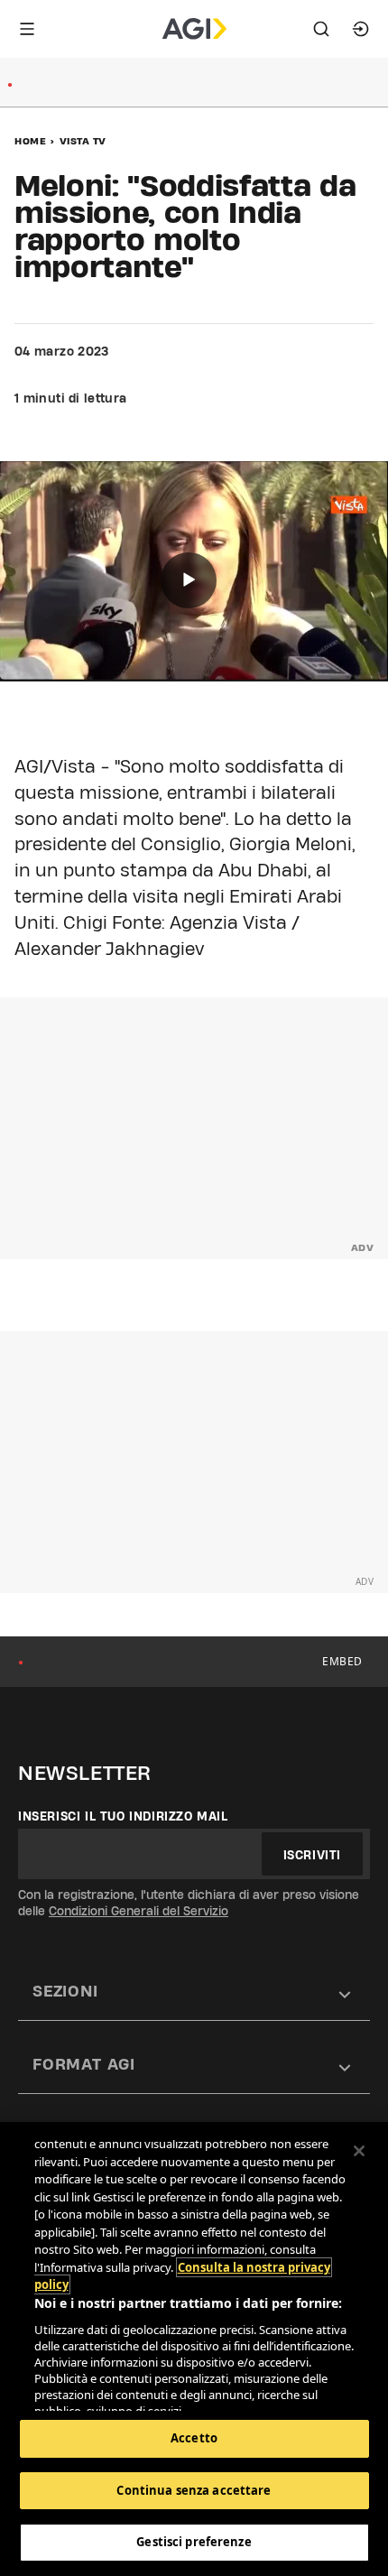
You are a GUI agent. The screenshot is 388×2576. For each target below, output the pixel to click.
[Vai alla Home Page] (194, 29)
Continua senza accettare (194, 2490)
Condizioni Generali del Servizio (139, 1911)
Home (30, 141)
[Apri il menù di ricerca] (321, 29)
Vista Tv (83, 141)
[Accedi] (361, 29)
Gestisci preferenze (194, 2542)
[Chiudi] (359, 2151)
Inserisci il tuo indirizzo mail (123, 1816)
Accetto (194, 2438)
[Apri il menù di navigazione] (27, 29)
